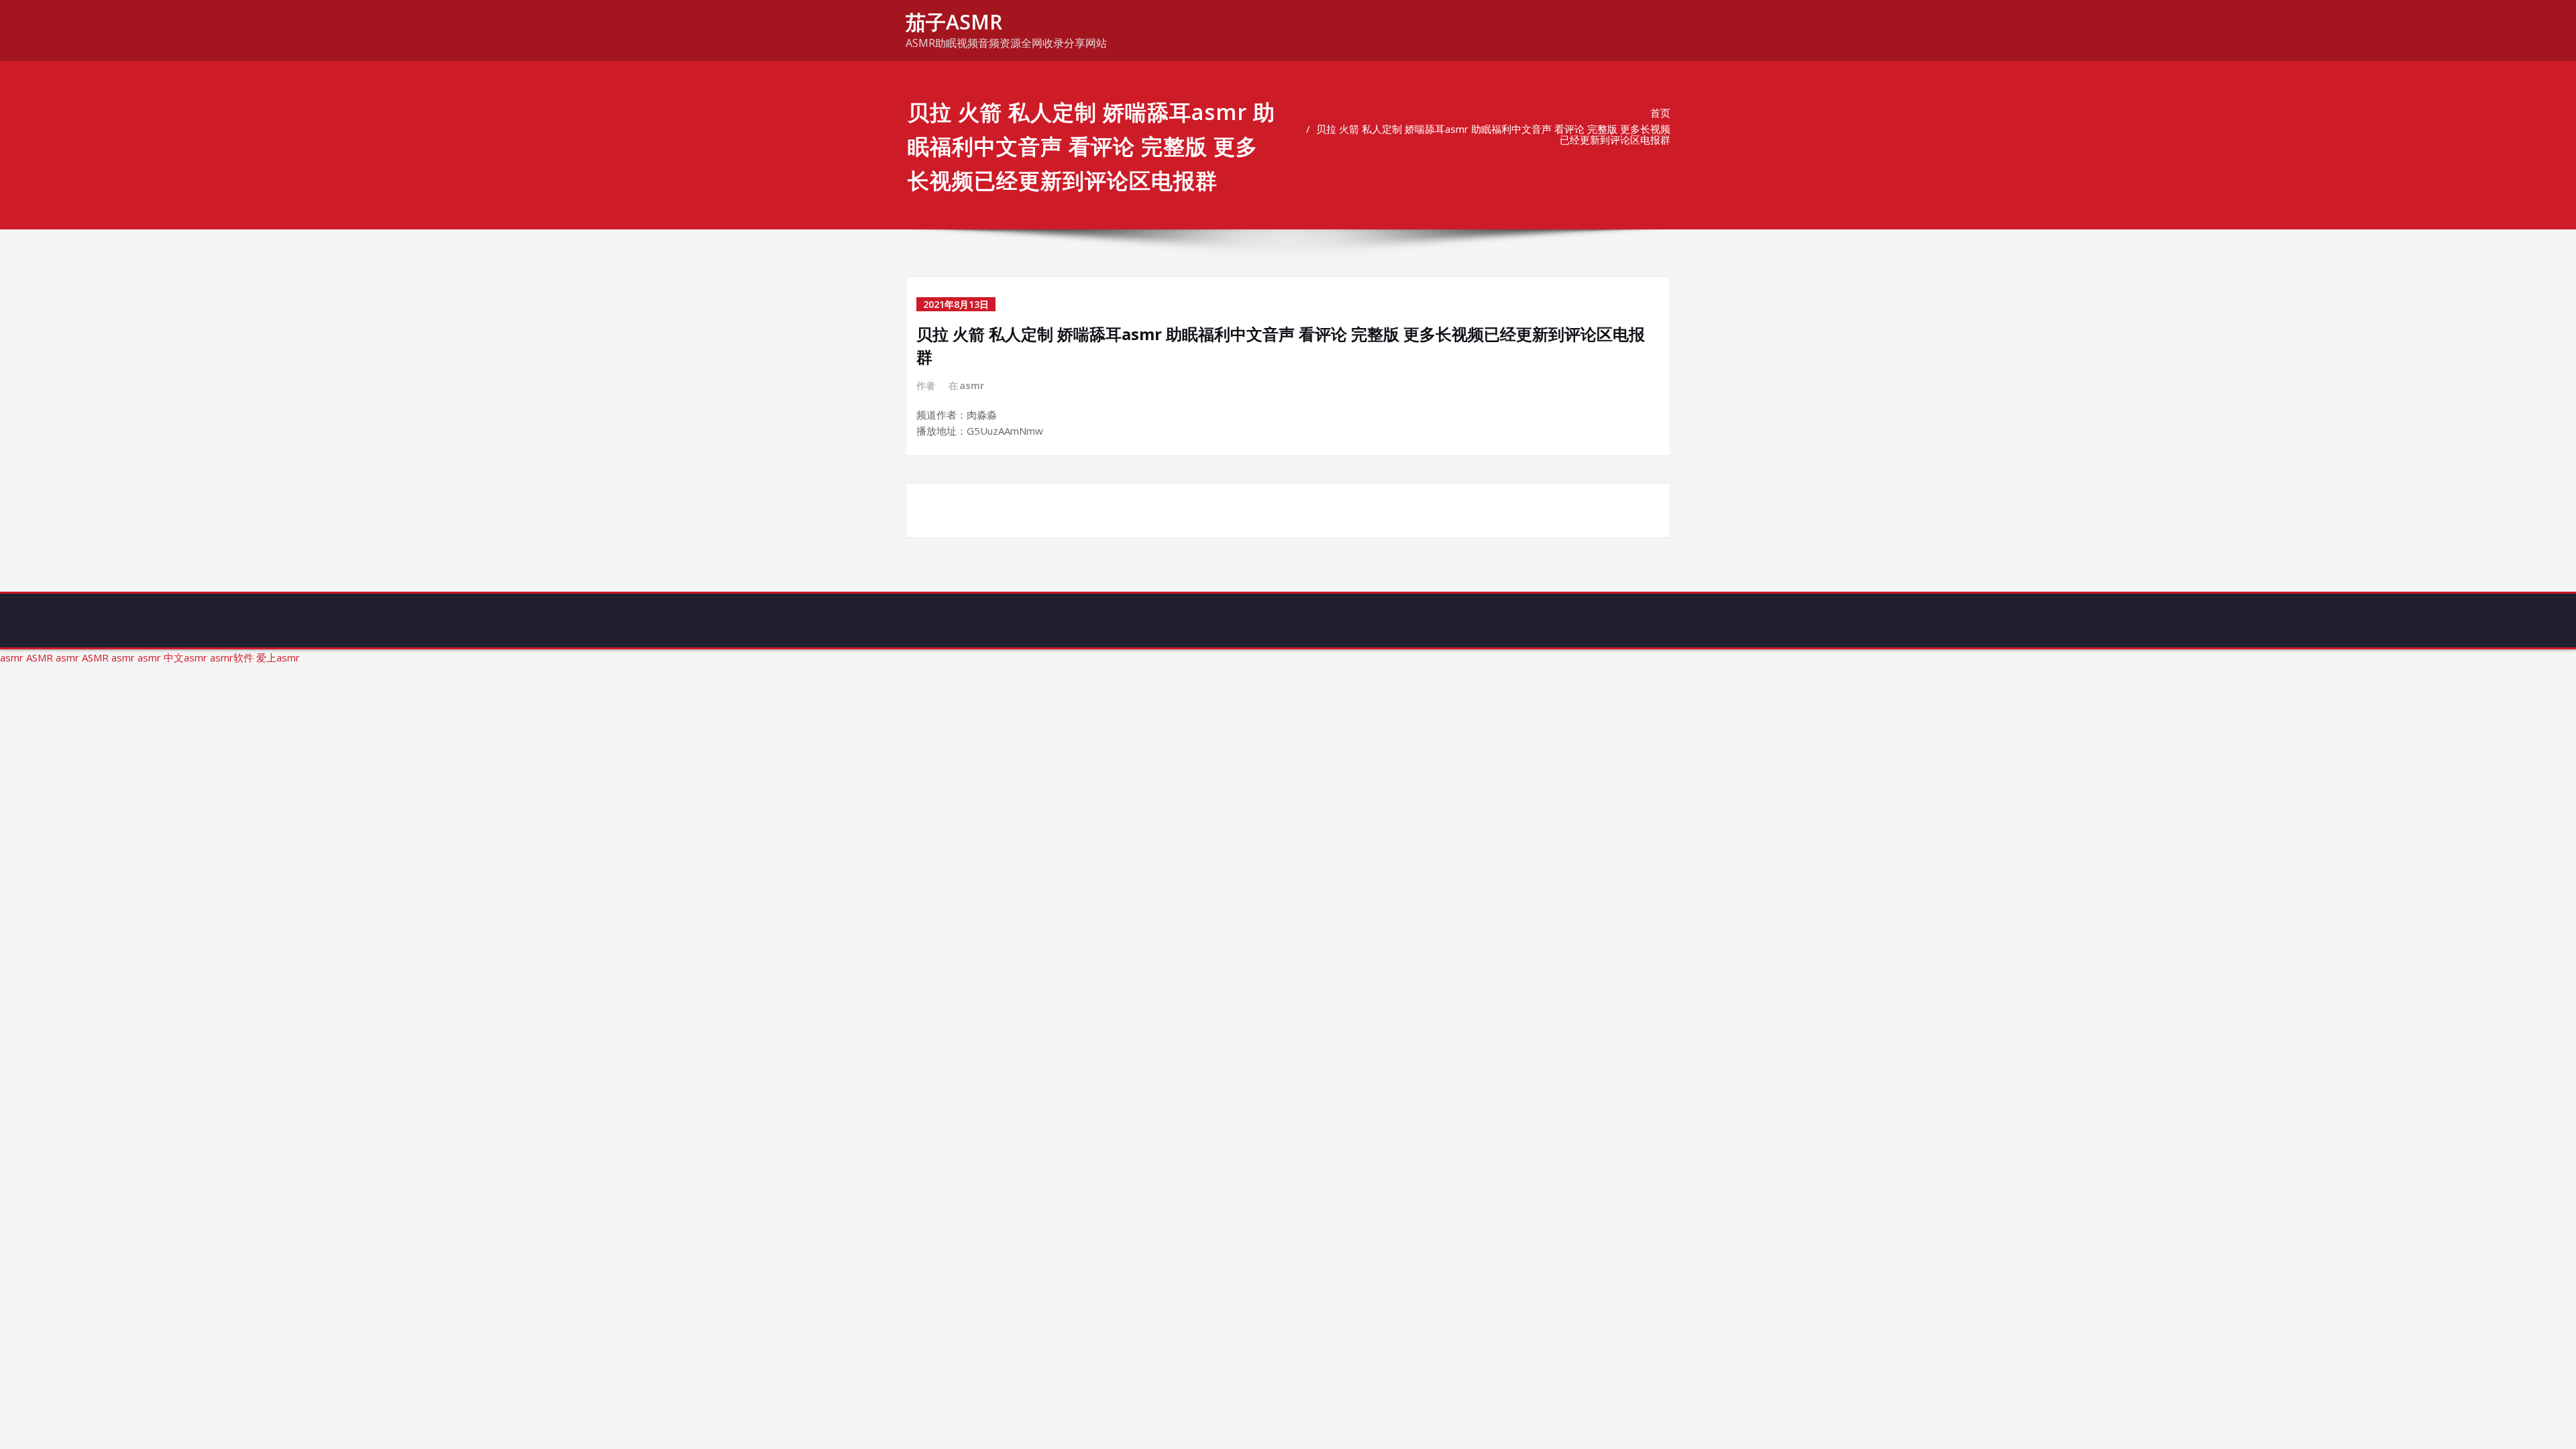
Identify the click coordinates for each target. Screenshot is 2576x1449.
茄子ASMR (954, 22)
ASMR (40, 657)
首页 (1660, 113)
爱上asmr (278, 657)
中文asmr (185, 657)
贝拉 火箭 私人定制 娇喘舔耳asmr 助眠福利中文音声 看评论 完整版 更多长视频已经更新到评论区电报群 (1493, 134)
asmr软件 (232, 657)
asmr (972, 385)
